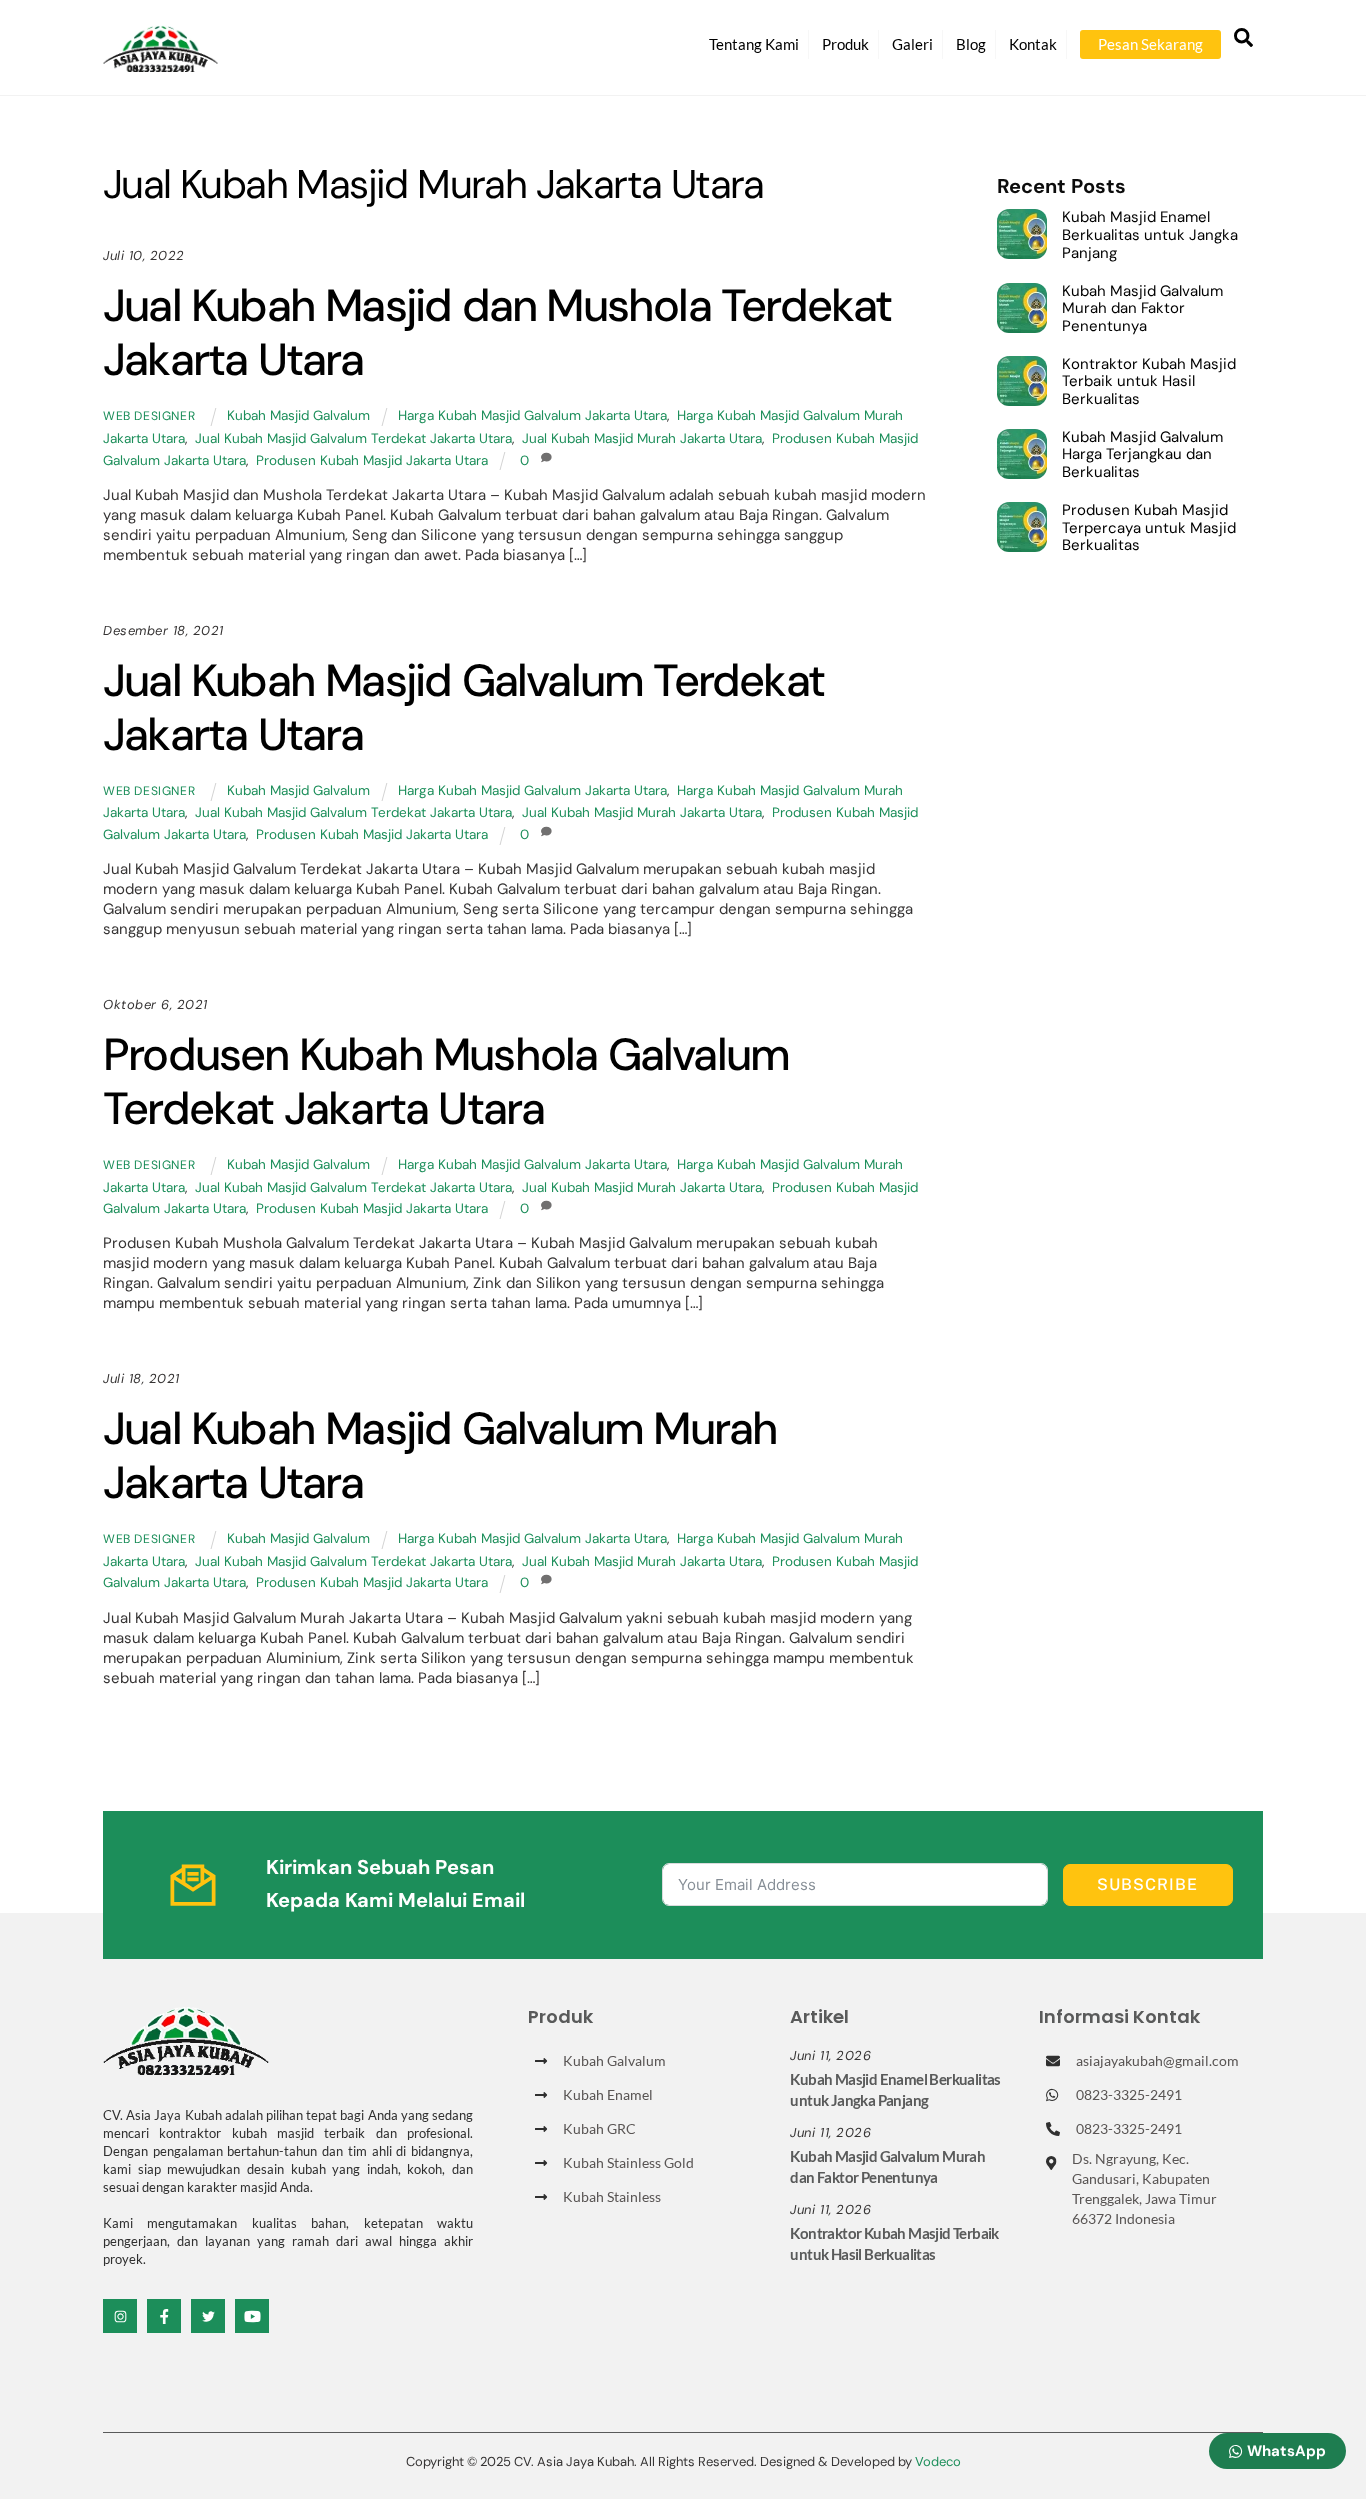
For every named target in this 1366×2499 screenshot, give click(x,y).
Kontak (1033, 44)
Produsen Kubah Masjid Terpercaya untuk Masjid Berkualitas (1149, 528)
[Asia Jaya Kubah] (160, 63)
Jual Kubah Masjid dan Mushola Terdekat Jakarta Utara (497, 332)
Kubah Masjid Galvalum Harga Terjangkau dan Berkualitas (1142, 455)
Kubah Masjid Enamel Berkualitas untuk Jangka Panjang (1150, 235)
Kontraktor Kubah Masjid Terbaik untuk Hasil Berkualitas (1149, 382)
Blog (971, 44)
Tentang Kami (754, 44)
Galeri (912, 44)
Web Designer (149, 416)
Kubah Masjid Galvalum (298, 415)
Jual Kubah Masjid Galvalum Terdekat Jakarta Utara (353, 438)
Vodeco (938, 2461)
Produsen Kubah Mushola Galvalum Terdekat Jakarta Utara (446, 1081)
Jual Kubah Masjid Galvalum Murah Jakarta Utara (440, 1455)
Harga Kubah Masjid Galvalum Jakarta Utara (532, 415)
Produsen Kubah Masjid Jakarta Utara (372, 460)
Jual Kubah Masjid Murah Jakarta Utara (642, 438)
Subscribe (1147, 1884)
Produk (845, 44)
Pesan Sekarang (1150, 44)
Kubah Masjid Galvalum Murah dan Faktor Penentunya (1142, 309)
